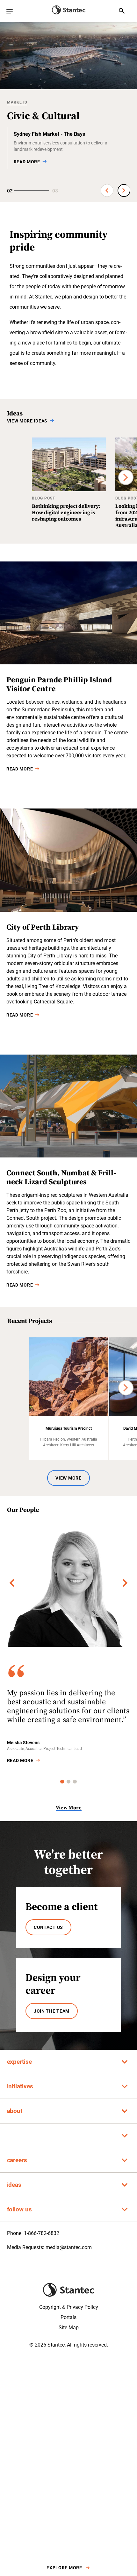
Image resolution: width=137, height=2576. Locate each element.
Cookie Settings (44, 2564)
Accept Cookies (89, 2564)
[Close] (127, 2529)
